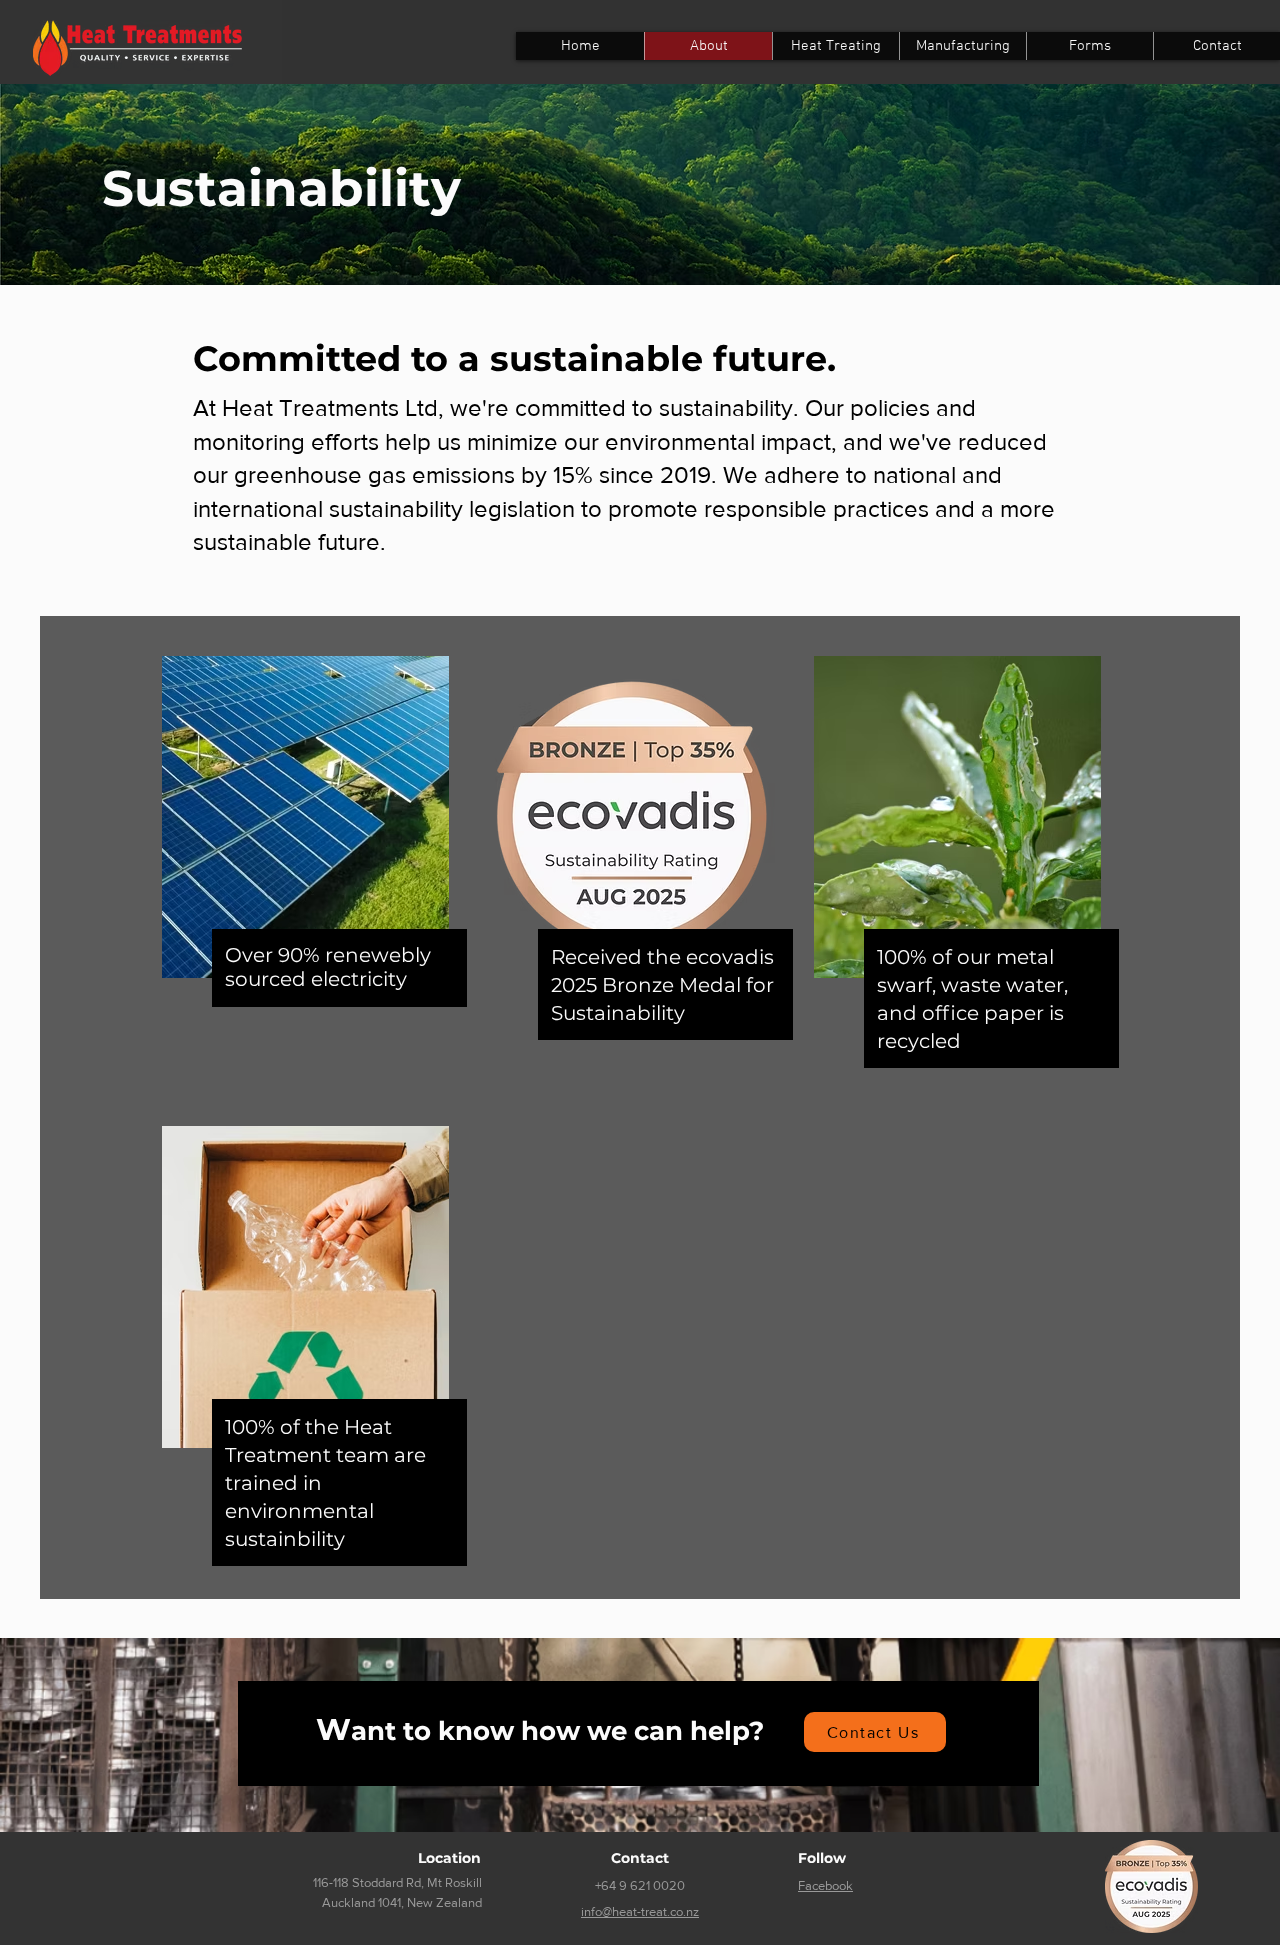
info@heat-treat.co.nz (640, 1911)
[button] (1089, 46)
